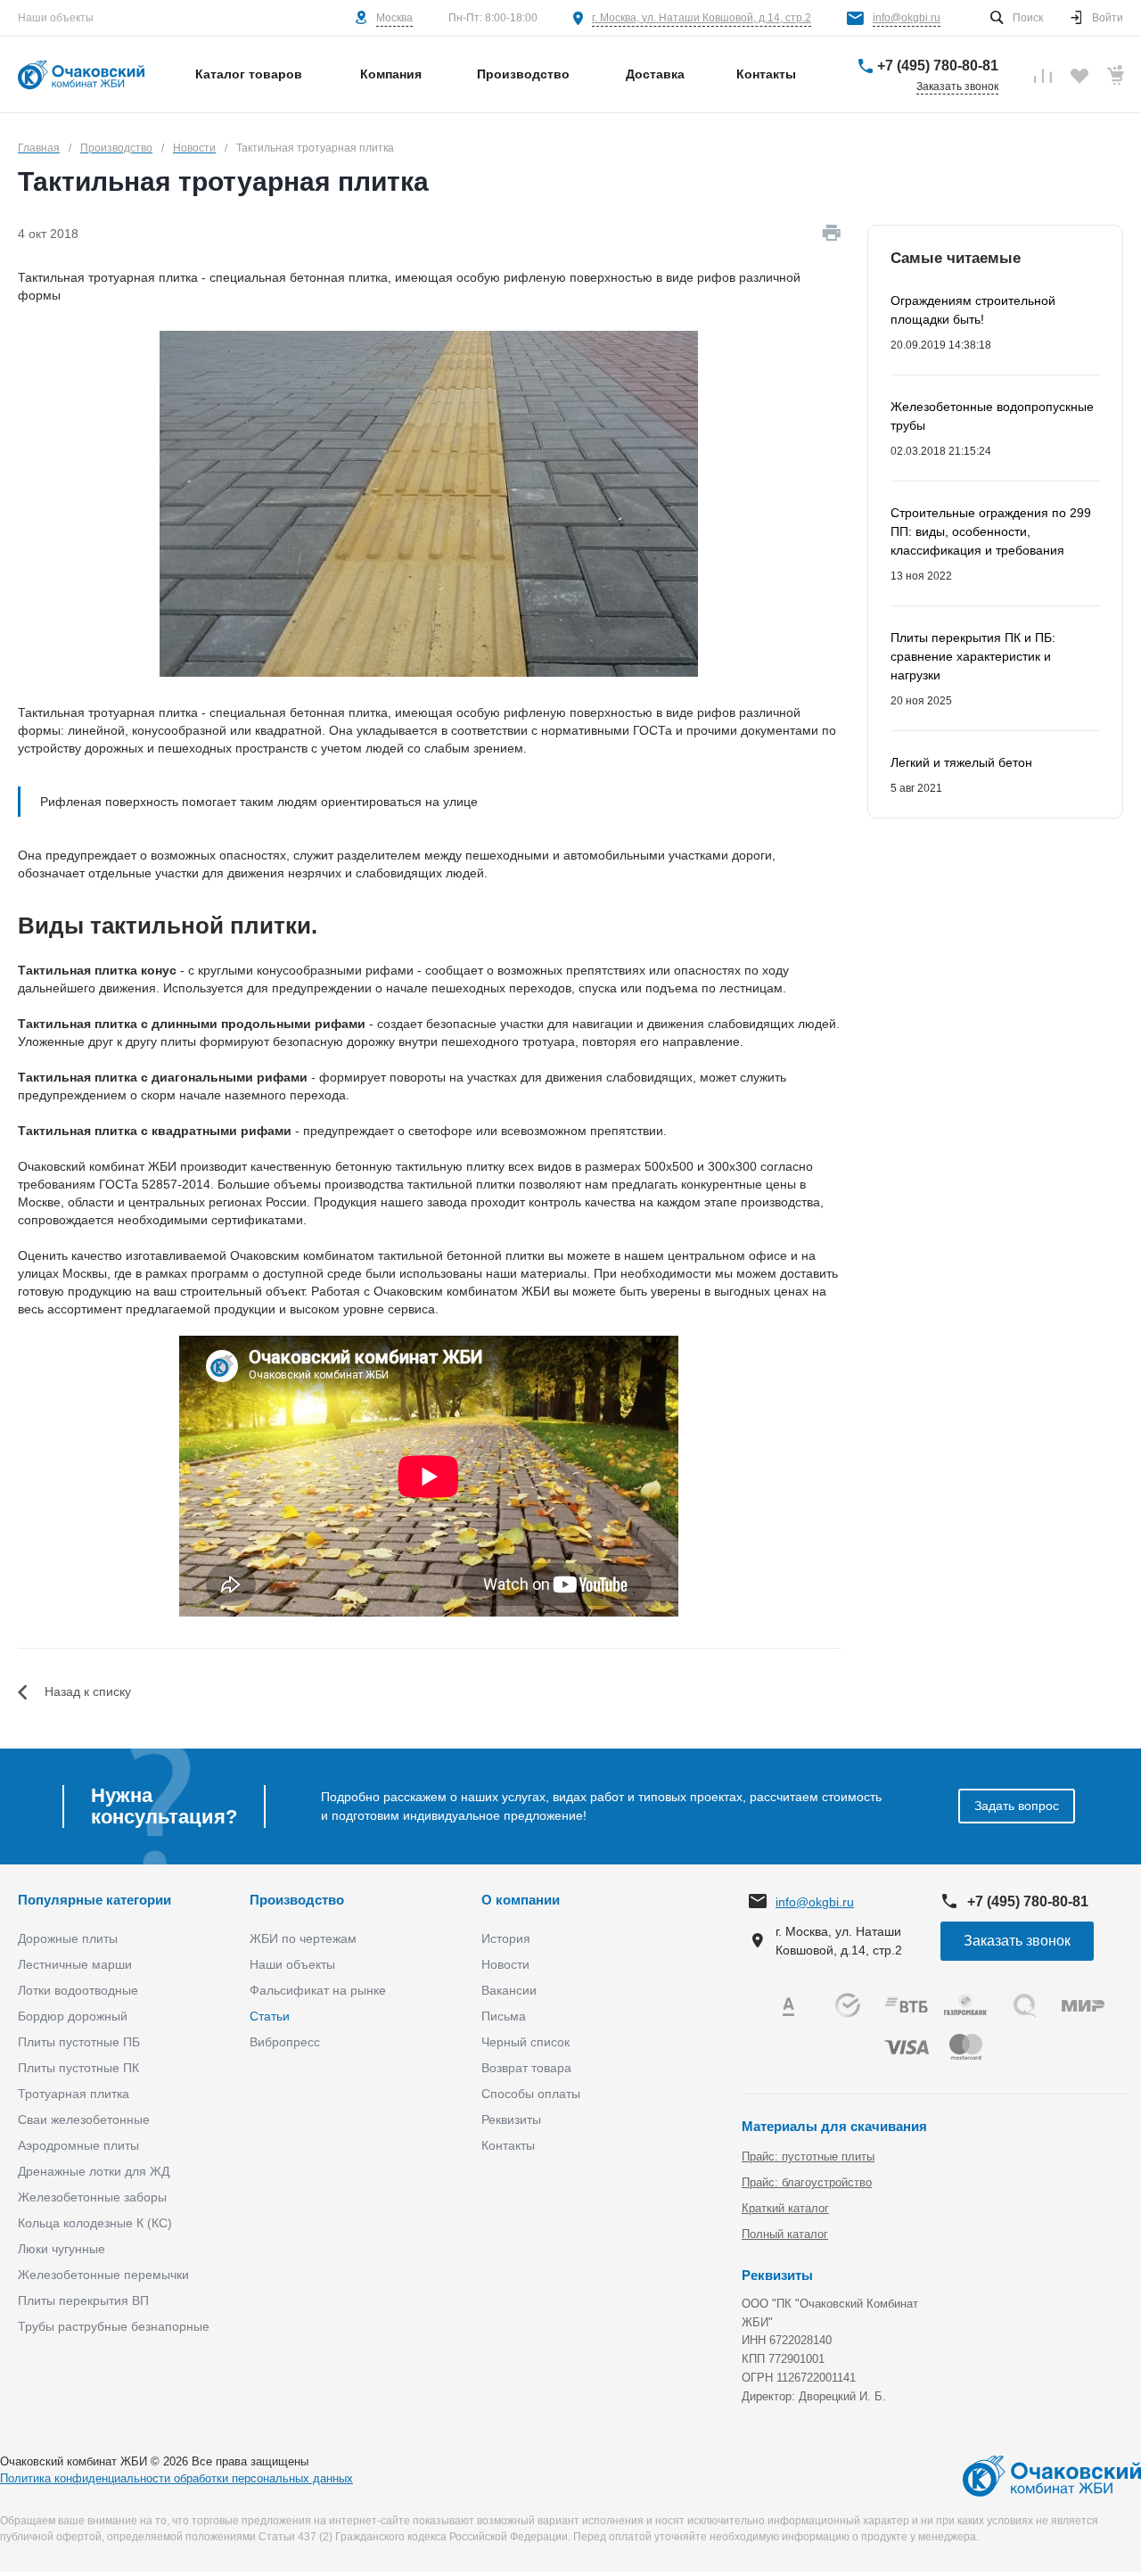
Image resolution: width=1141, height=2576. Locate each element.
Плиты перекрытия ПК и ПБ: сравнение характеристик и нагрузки (973, 656)
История (506, 1938)
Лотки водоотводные (78, 1990)
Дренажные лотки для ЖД (94, 2171)
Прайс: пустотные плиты (808, 2156)
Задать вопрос (1017, 1806)
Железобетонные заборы (92, 2197)
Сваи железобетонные (84, 2119)
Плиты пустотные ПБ (79, 2042)
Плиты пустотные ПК (78, 2068)
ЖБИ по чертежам (303, 1938)
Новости (505, 1964)
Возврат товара (526, 2068)
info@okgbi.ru (907, 18)
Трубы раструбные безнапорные (114, 2326)
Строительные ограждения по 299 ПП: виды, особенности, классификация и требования (991, 531)
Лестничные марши (75, 1964)
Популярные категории (94, 1900)
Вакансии (509, 1990)
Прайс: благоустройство (807, 2182)
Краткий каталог (785, 2208)
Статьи (270, 2016)
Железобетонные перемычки (103, 2275)
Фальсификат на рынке (318, 1990)
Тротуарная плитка (74, 2094)
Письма (504, 2016)
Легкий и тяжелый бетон (961, 762)
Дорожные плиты (68, 1938)
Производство (297, 1900)
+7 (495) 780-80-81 (938, 66)
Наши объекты (56, 18)
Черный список (525, 2042)
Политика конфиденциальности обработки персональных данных (176, 2478)
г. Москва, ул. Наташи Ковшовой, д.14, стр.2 (702, 18)
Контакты (508, 2145)
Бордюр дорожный (73, 2016)
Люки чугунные (62, 2249)
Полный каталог (785, 2234)
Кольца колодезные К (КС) (95, 2223)
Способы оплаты (531, 2094)
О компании (521, 1900)
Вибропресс (285, 2042)
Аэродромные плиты (78, 2145)
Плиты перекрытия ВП (83, 2300)
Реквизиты (511, 2119)
